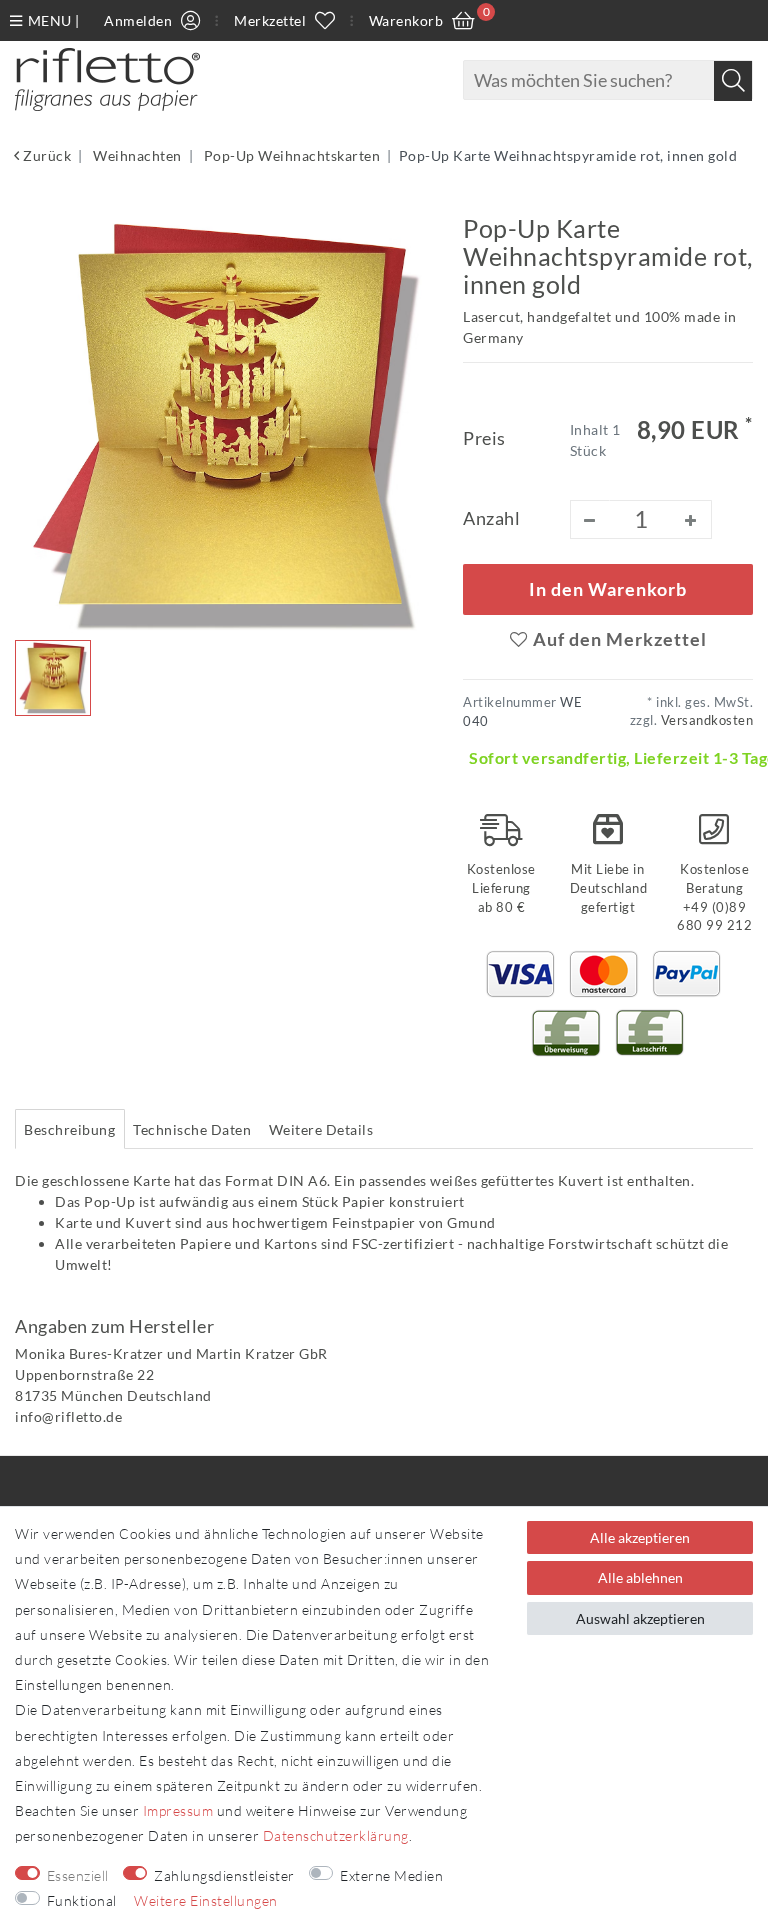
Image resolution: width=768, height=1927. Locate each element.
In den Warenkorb (608, 589)
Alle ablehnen (640, 1577)
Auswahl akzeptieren (640, 1618)
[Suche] (733, 81)
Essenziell (78, 1875)
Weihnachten (136, 155)
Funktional (82, 1900)
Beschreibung (69, 1129)
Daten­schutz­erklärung (336, 1835)
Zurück (45, 155)
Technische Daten (192, 1129)
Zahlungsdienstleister (224, 1875)
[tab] (70, 1129)
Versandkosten (705, 720)
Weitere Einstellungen (206, 1900)
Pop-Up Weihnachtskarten (290, 155)
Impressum (178, 1810)
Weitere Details (321, 1129)
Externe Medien (391, 1875)
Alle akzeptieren (640, 1537)
